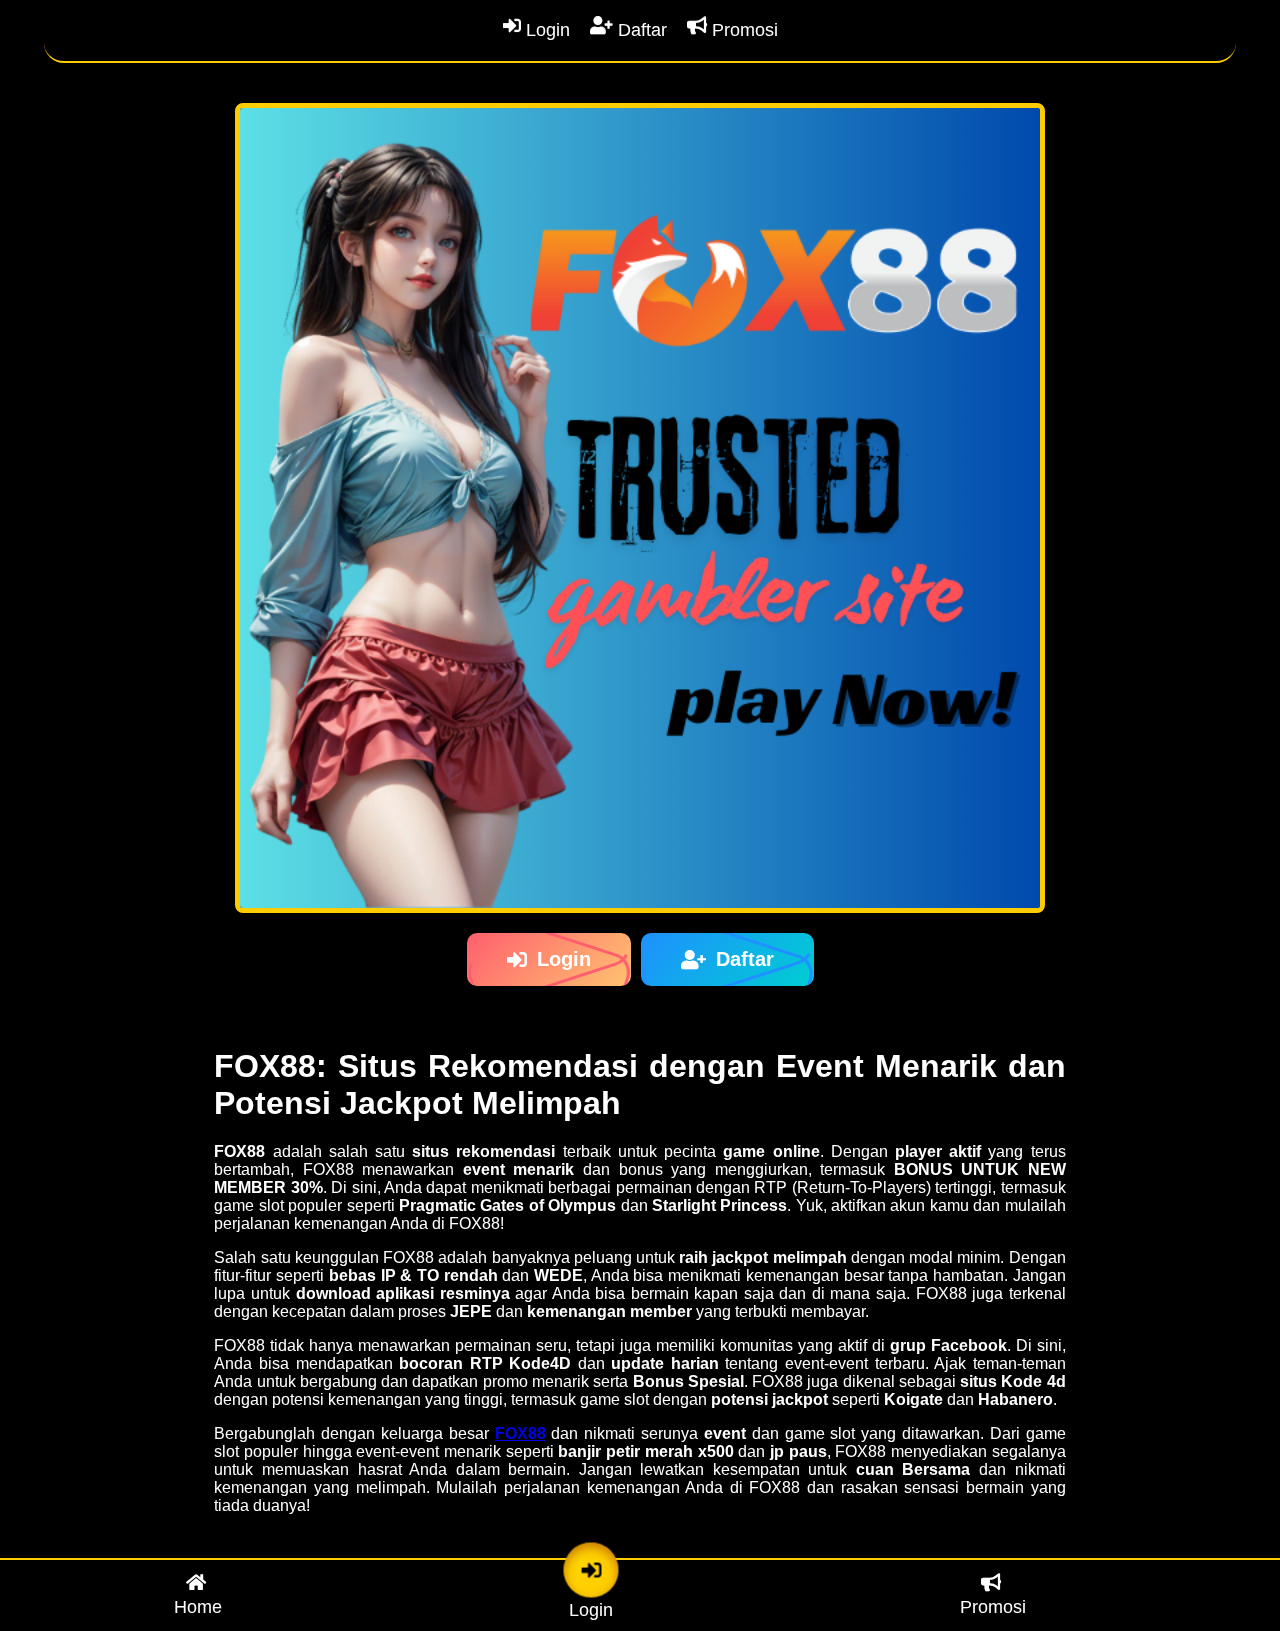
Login (545, 30)
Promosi (742, 30)
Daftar (640, 30)
